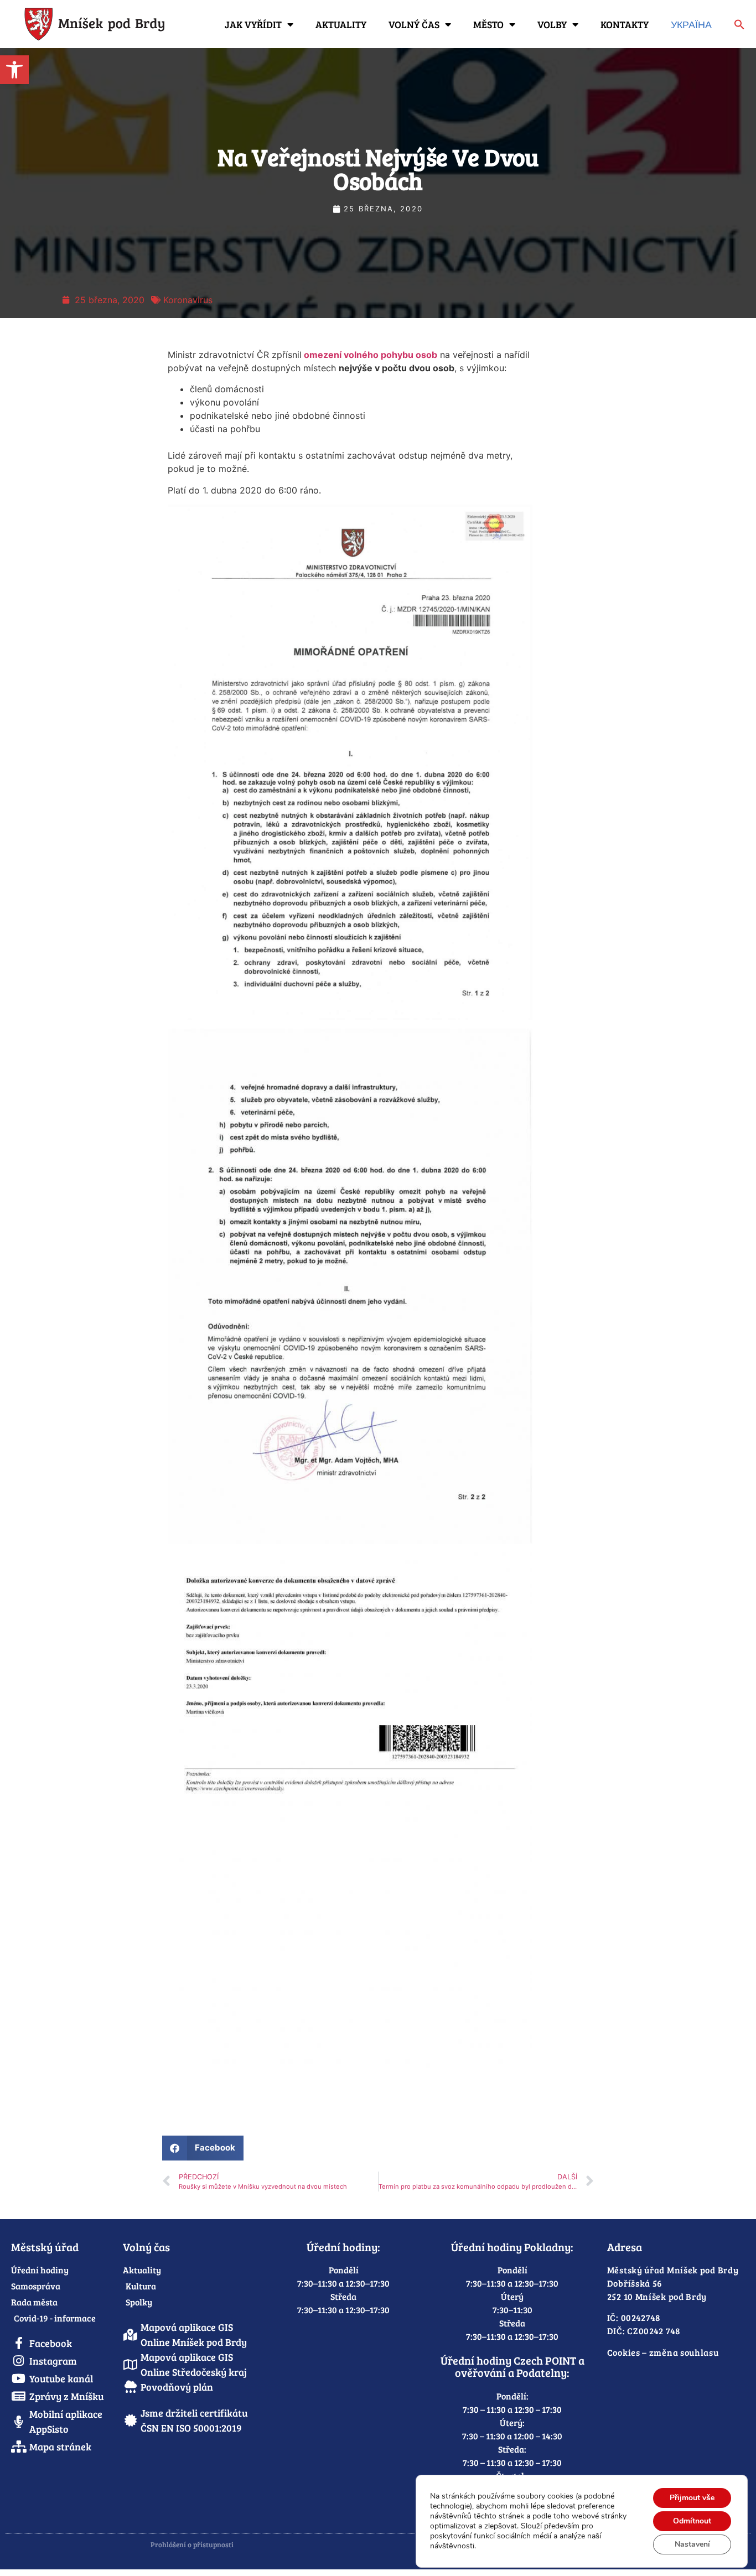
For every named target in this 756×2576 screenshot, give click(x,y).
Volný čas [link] (414, 24)
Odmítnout (692, 2521)
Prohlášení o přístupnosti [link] (192, 2544)
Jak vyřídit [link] (253, 24)
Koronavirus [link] (188, 300)
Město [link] (488, 24)
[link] (14, 70)
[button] (203, 2148)
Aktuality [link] (341, 24)
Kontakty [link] (625, 24)
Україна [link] (691, 24)
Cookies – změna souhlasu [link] (663, 2352)
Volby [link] (552, 24)
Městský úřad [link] (45, 2247)
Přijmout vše (692, 2498)
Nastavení (692, 2544)
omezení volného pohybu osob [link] (369, 355)
